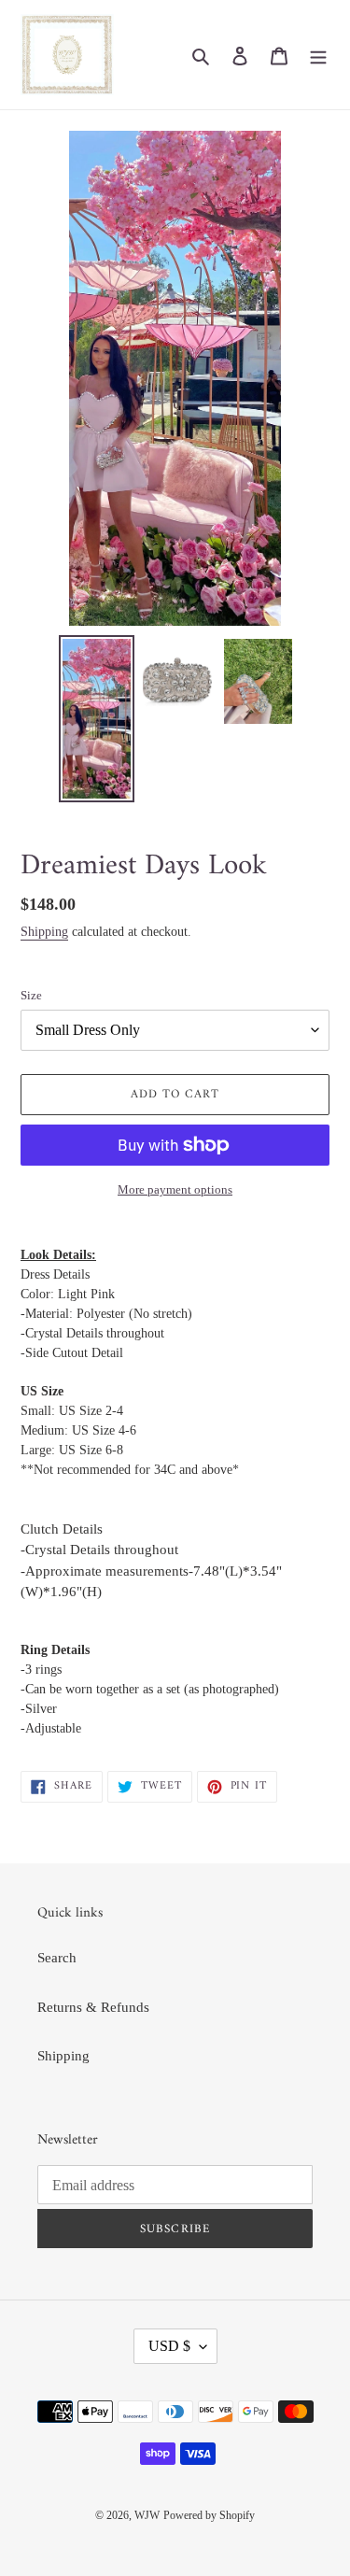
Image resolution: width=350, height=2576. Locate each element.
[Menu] (318, 55)
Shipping (44, 932)
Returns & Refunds (93, 2007)
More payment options (175, 1189)
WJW (147, 2515)
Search (57, 1958)
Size (31, 995)
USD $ (169, 2346)
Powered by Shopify (209, 2515)
